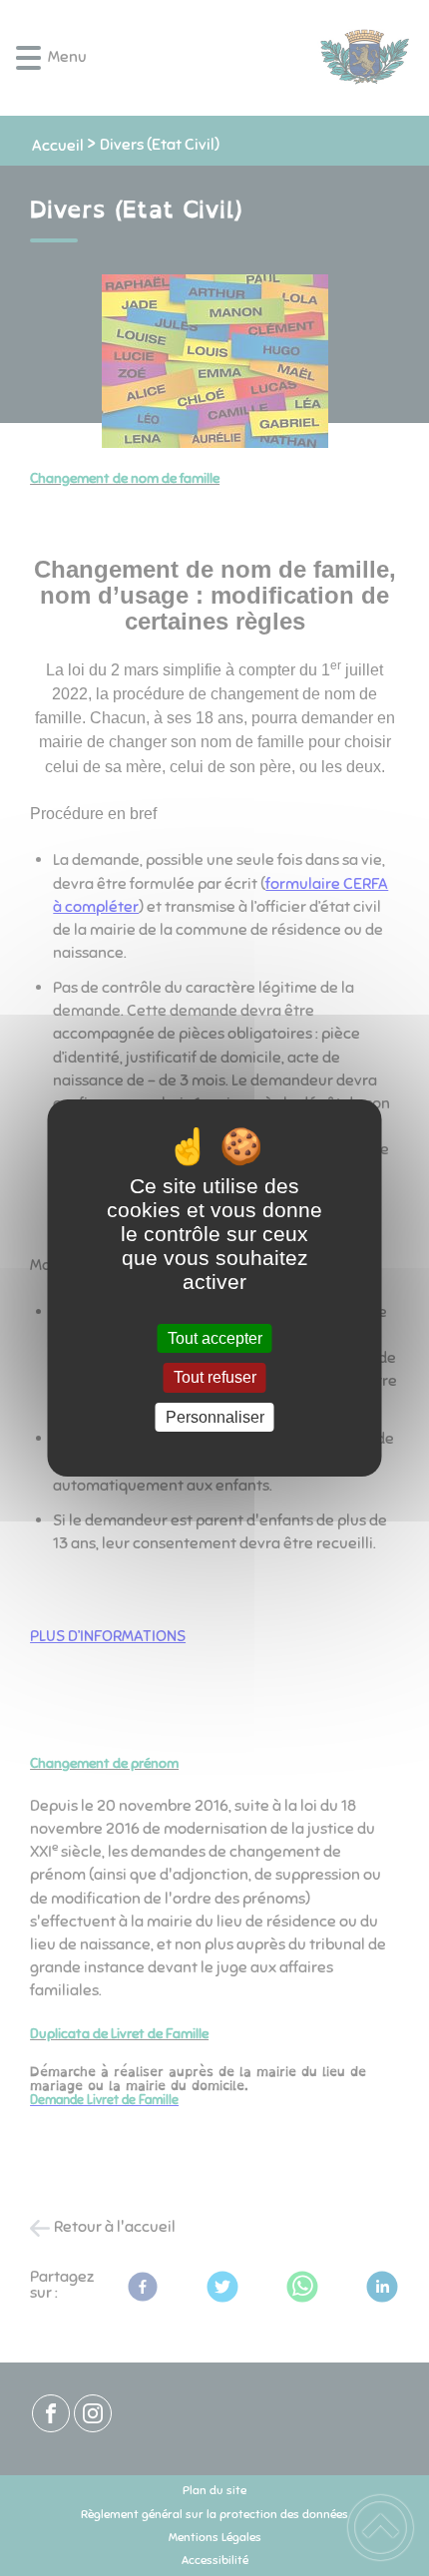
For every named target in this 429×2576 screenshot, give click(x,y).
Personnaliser (215, 1417)
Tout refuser (215, 1378)
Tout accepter (215, 1338)
